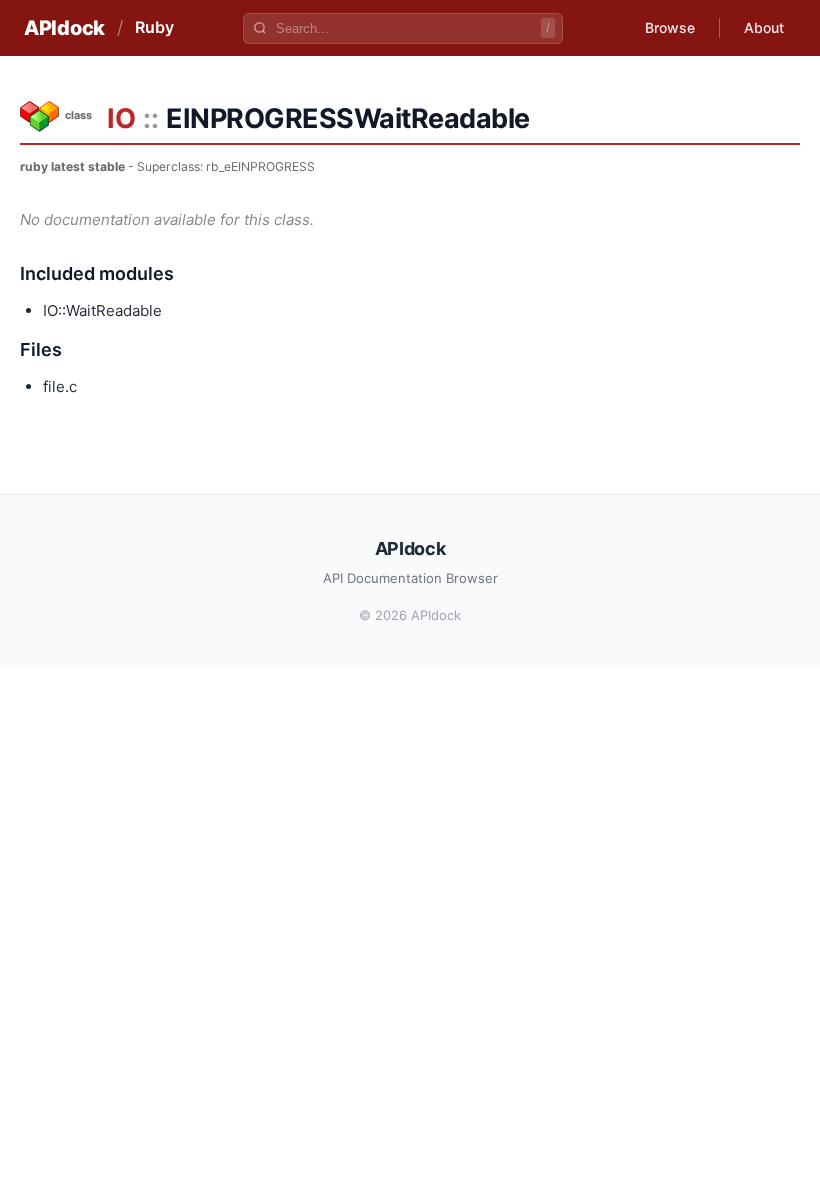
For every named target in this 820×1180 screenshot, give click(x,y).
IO (121, 118)
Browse (670, 27)
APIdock (64, 28)
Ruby (154, 27)
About (764, 27)
